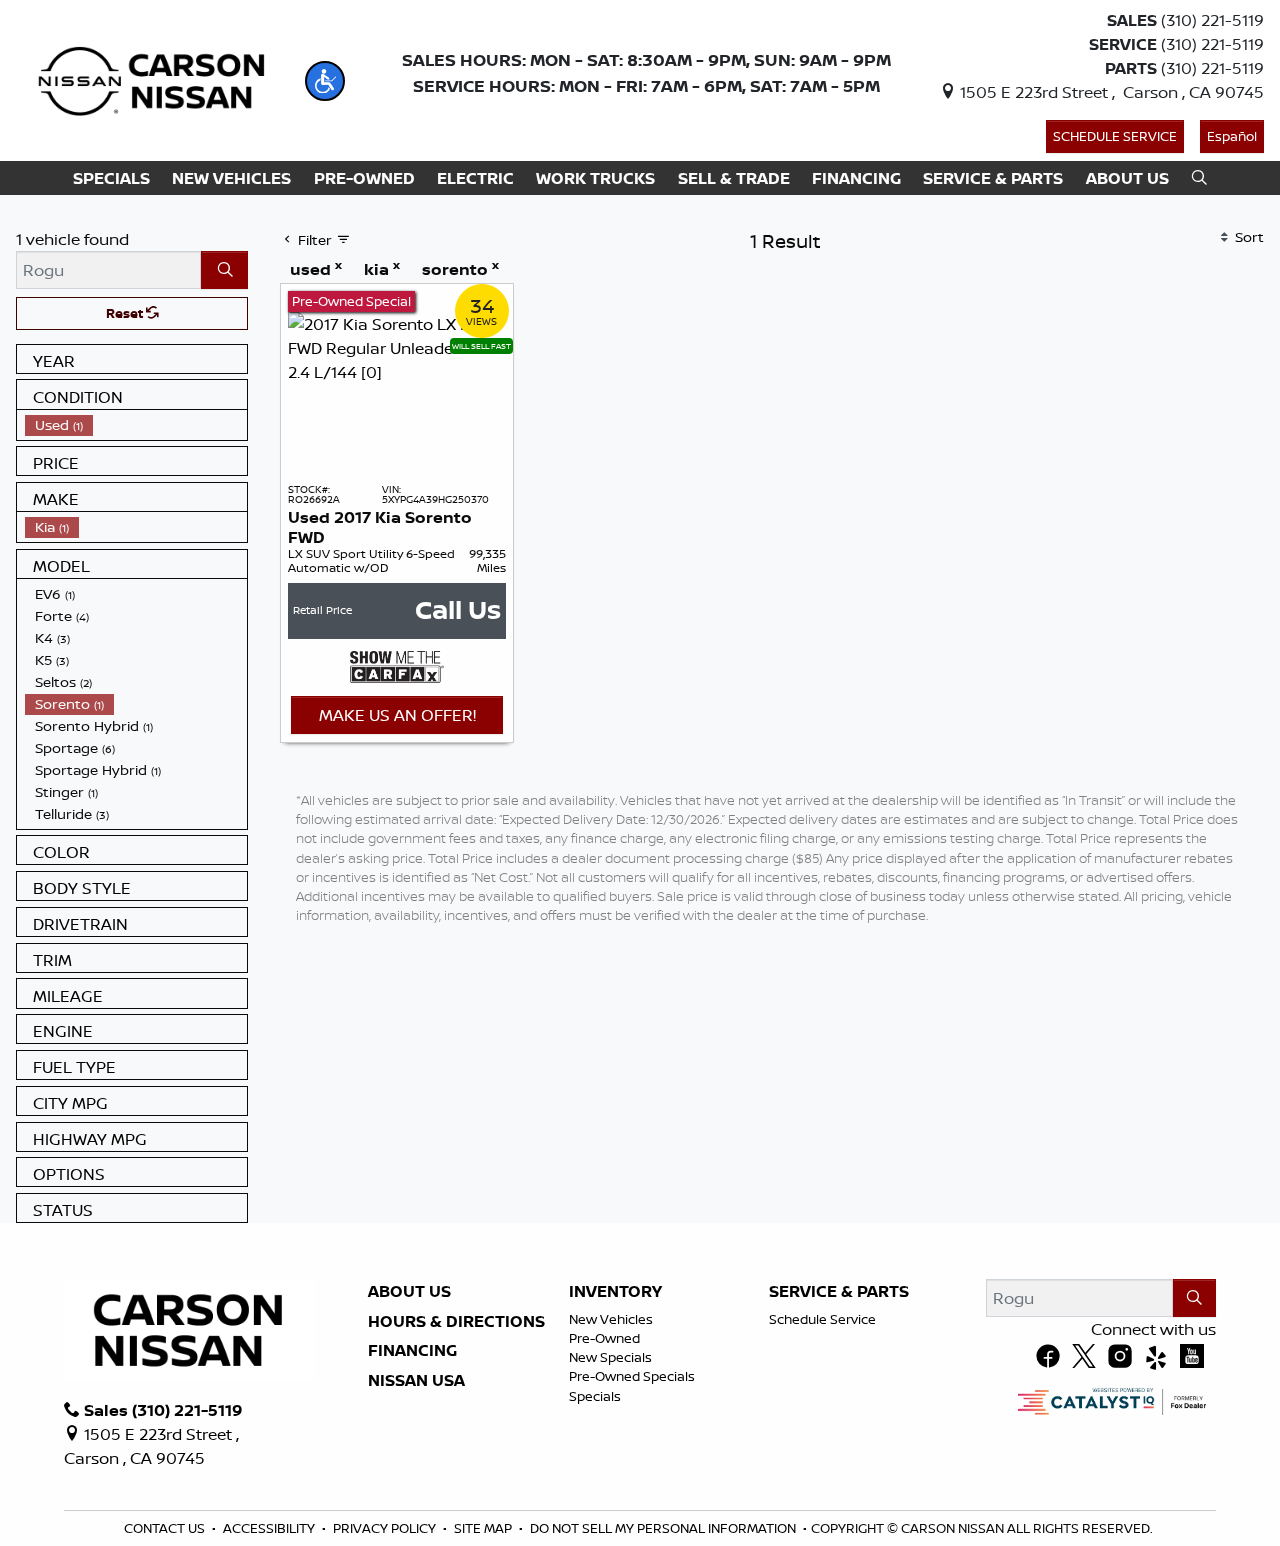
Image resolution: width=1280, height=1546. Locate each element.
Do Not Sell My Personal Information (663, 1528)
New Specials (610, 1357)
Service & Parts (839, 1292)
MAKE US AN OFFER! (397, 715)
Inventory (615, 1292)
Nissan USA (416, 1381)
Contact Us (164, 1528)
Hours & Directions (456, 1322)
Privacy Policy (384, 1528)
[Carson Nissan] (148, 79)
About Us (409, 1292)
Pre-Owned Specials (632, 1376)
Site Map (483, 1528)
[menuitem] (136, 425)
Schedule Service (1115, 136)
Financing (412, 1351)
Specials (595, 1396)
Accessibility (269, 1528)
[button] (325, 81)
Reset (126, 313)
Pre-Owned (604, 1338)
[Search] (224, 270)
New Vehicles (611, 1319)
